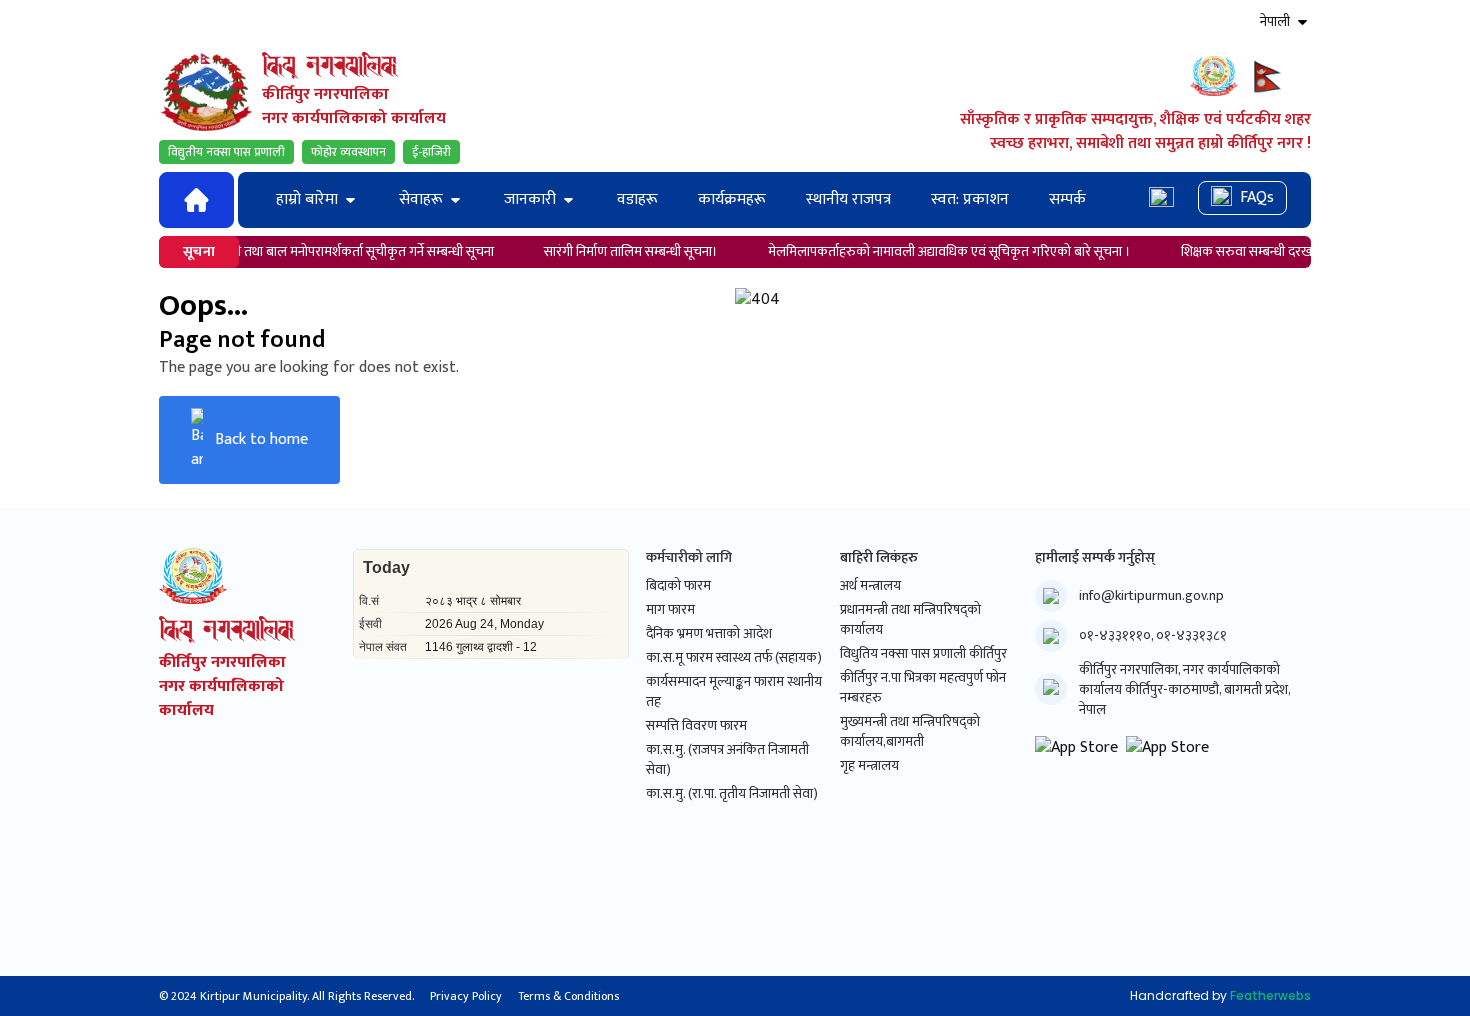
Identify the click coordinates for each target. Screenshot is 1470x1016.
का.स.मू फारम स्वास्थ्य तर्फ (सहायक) (734, 658)
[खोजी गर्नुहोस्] (1161, 199)
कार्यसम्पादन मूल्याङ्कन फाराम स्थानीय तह (734, 692)
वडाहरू (637, 199)
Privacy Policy (466, 996)
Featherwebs (1270, 995)
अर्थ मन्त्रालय (870, 586)
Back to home (261, 439)
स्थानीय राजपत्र (848, 199)
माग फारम (670, 610)
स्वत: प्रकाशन (970, 199)
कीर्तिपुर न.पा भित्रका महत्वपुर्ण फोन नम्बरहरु (923, 688)
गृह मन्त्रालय (869, 766)
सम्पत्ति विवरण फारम (696, 726)
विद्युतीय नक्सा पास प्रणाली (226, 152)
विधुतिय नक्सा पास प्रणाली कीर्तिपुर (923, 654)
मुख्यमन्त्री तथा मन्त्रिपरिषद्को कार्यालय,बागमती (910, 732)
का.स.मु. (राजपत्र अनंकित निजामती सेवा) (727, 760)
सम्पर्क (1067, 199)
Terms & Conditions (568, 996)
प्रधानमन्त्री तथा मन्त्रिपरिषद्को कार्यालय (910, 620)
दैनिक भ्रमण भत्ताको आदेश (709, 634)
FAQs (1257, 197)
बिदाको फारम (678, 586)
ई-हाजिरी (431, 152)
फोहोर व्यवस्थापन (348, 152)
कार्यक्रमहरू (732, 199)
